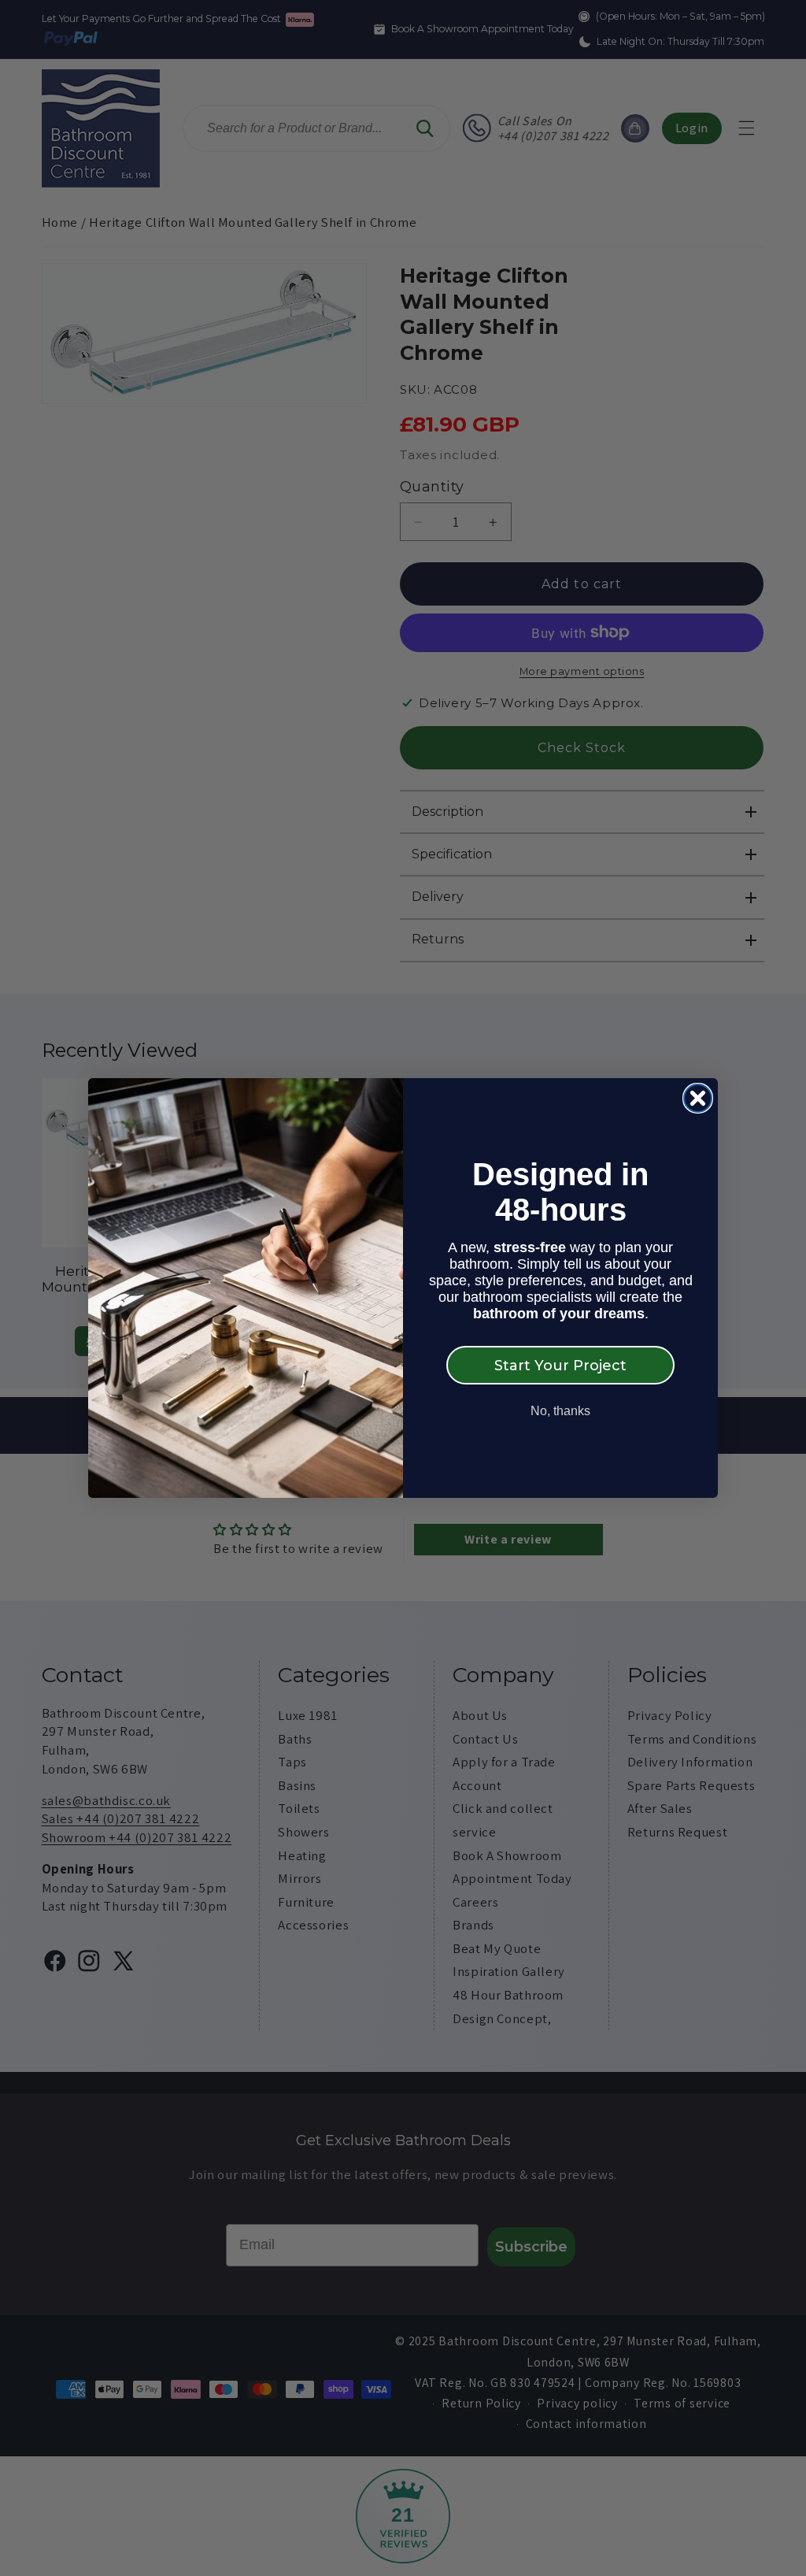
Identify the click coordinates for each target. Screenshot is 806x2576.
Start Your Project (560, 1366)
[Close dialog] (698, 1098)
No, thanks (560, 1411)
